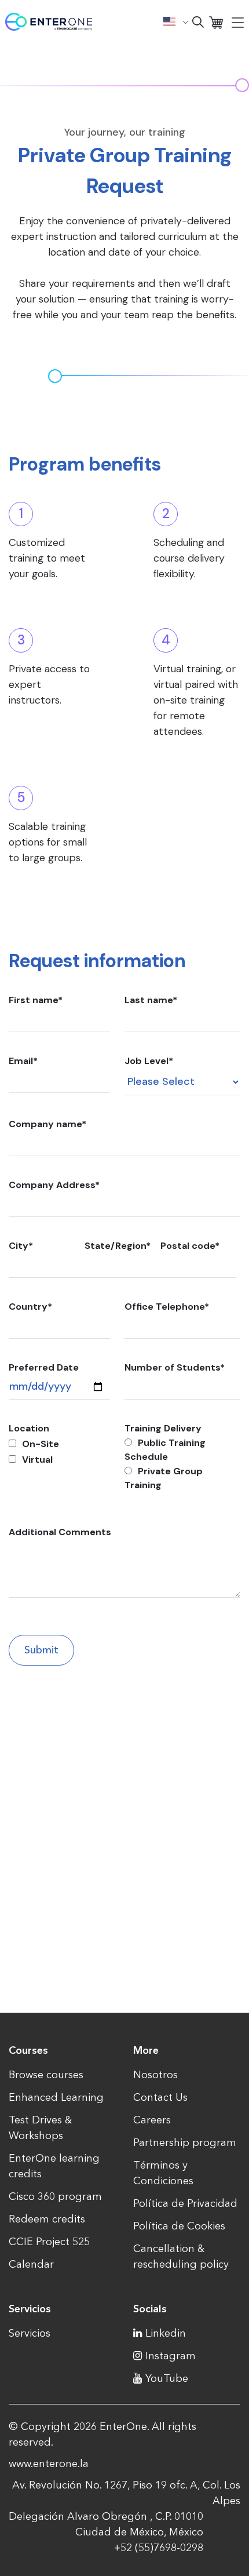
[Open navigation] (238, 22)
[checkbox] (59, 1452)
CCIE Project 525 (49, 2242)
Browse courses (46, 2075)
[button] (176, 21)
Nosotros (155, 2075)
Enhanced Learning (56, 2097)
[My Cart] (216, 22)
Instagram (171, 2356)
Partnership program (185, 2143)
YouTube (167, 2378)
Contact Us (160, 2097)
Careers (152, 2120)
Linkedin (166, 2333)
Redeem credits (47, 2219)
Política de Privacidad (185, 2203)
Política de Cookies (179, 2226)
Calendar (31, 2264)
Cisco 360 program (55, 2196)
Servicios (30, 2333)
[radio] (182, 1450)
